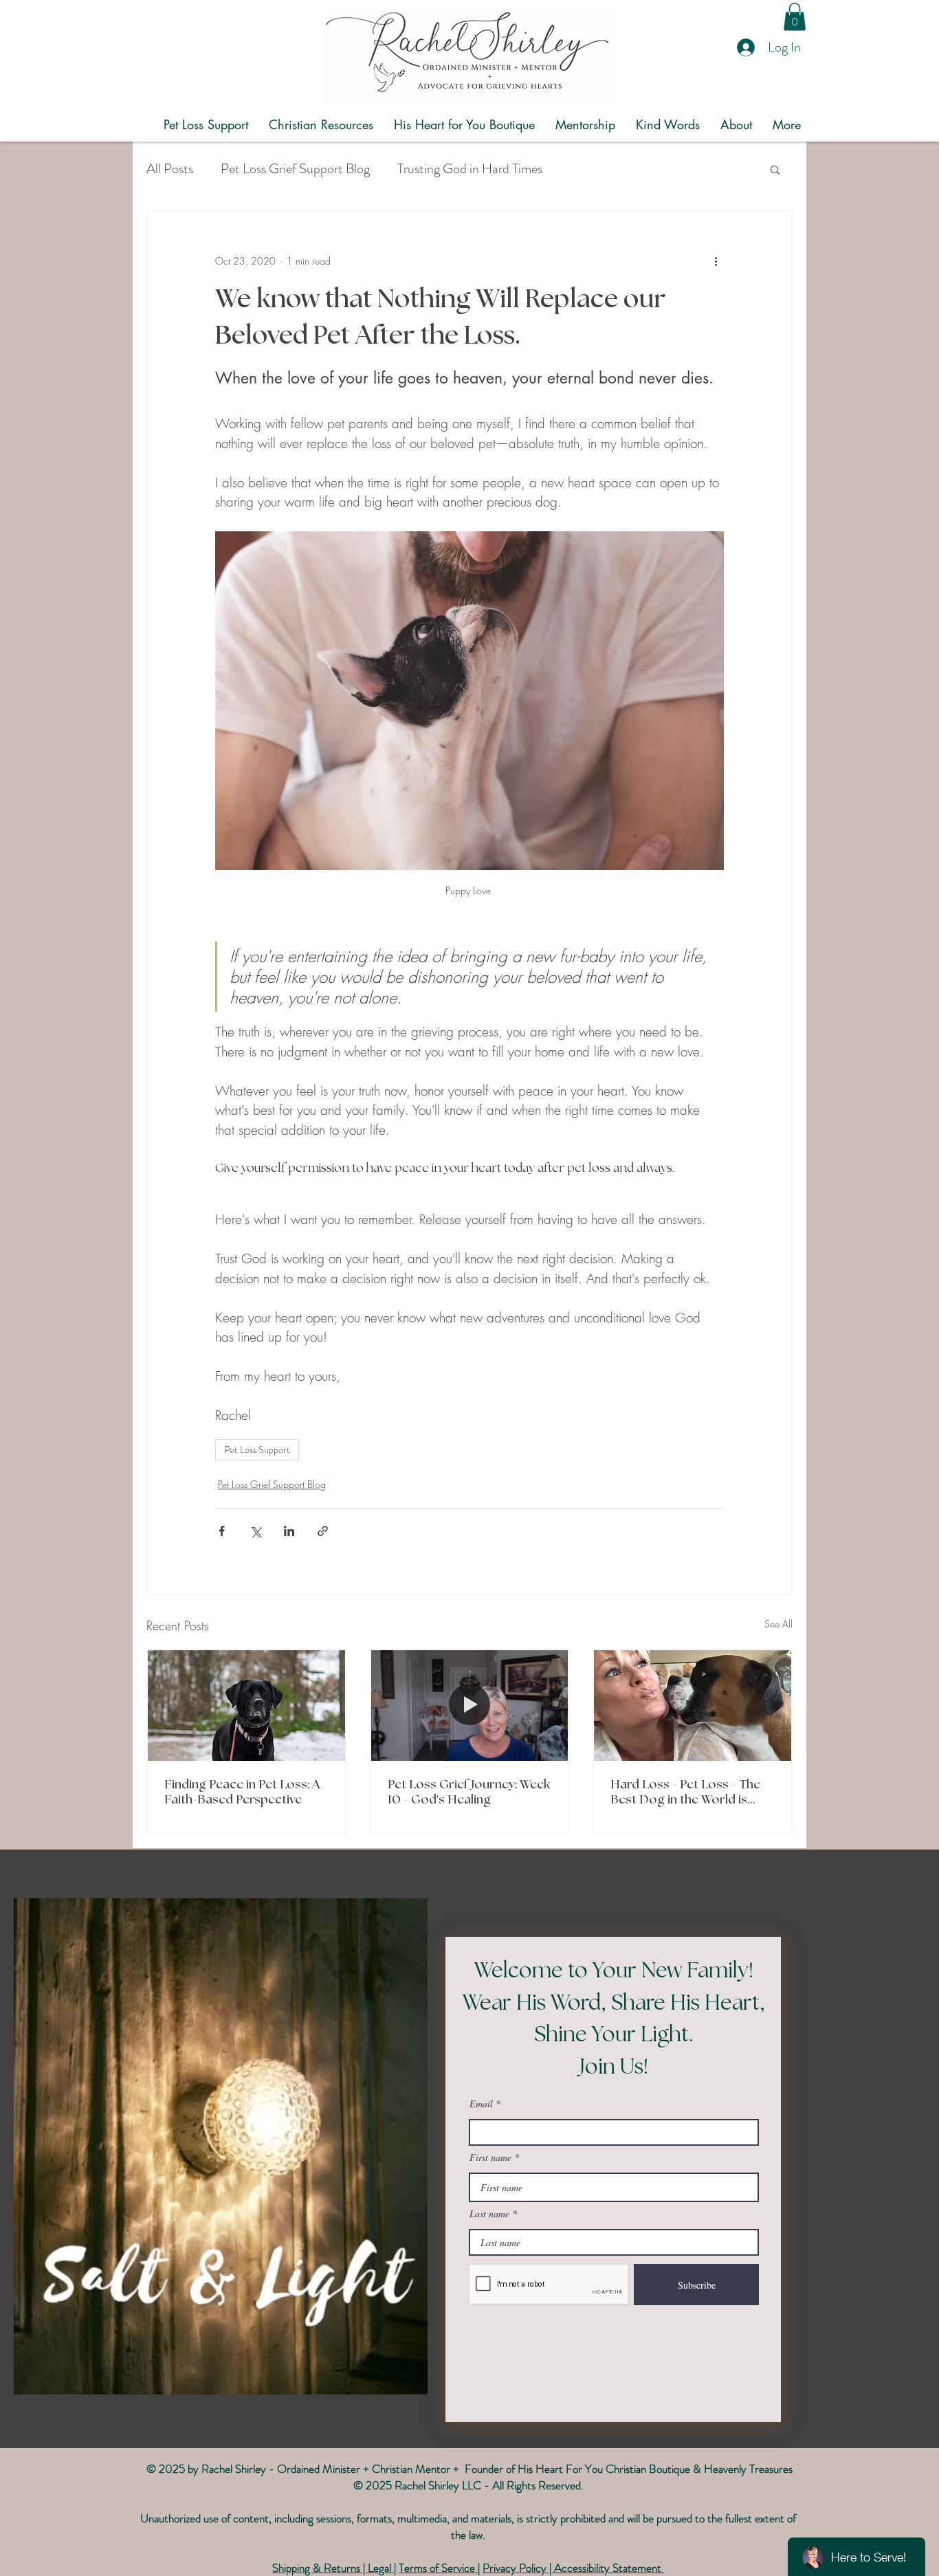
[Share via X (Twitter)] (255, 1531)
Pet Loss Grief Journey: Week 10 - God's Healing (469, 1792)
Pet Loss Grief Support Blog (295, 169)
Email (481, 2104)
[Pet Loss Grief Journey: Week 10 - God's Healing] (470, 1706)
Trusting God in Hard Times (470, 169)
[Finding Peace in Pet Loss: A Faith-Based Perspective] (246, 1706)
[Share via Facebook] (222, 1531)
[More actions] (716, 261)
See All (778, 1624)
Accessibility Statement (609, 2568)
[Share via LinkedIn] (289, 1531)
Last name (489, 2214)
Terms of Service (438, 2568)
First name (490, 2157)
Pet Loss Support (257, 1450)
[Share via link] (323, 1531)
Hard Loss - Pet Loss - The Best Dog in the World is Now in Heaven (685, 1793)
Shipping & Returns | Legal (333, 2568)
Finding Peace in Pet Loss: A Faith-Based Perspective (242, 1792)
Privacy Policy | (518, 2568)
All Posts (170, 169)
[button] (795, 17)
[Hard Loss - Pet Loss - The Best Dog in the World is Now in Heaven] (693, 1706)
